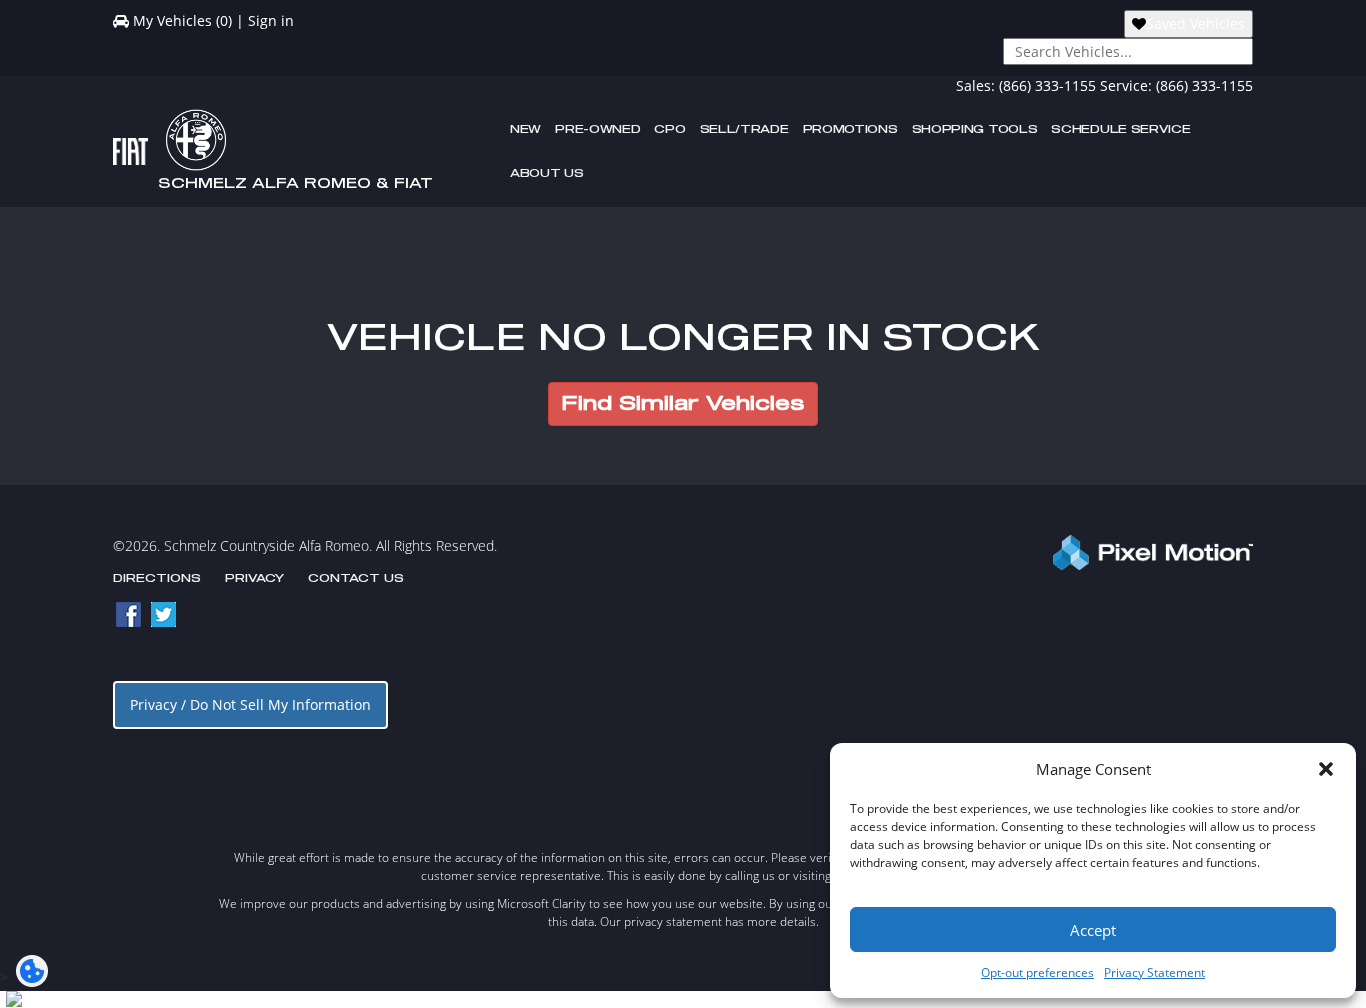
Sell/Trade (744, 129)
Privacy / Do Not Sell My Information (250, 704)
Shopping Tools (975, 129)
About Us (547, 173)
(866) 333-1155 (1047, 85)
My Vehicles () (182, 20)
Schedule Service (1120, 129)
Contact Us (356, 578)
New (525, 129)
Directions (157, 578)
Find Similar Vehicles (683, 404)
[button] (1326, 769)
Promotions (850, 129)
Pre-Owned (597, 129)
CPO (669, 129)
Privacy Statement (1154, 972)
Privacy (254, 578)
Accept (1093, 930)
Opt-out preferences (1037, 972)
